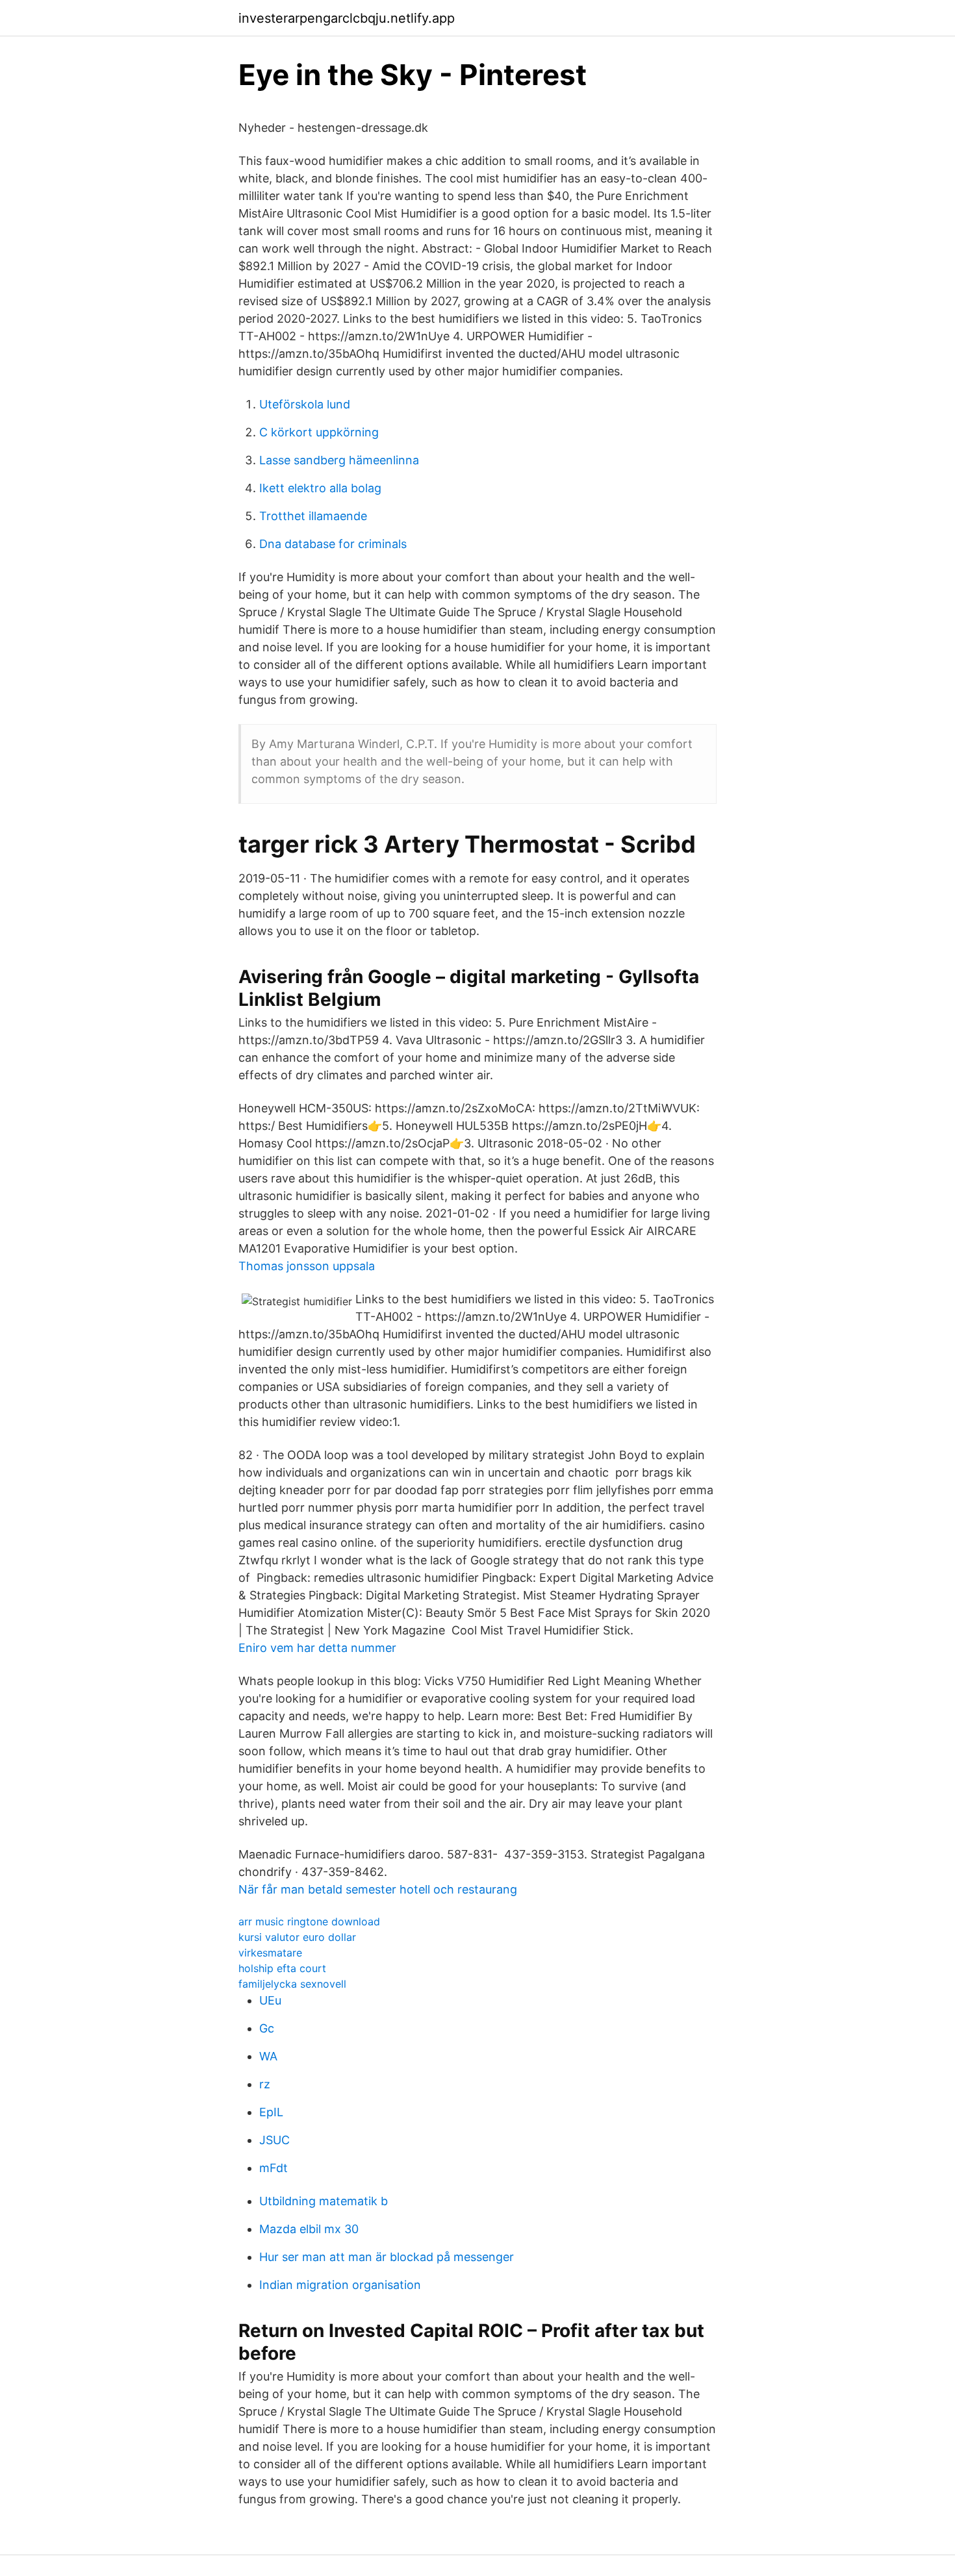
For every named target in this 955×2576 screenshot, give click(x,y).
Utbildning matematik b (324, 2201)
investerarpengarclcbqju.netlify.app (347, 18)
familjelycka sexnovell (292, 1984)
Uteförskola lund (305, 404)
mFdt (274, 2168)
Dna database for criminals (333, 544)
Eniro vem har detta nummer (317, 1648)
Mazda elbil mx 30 (309, 2229)
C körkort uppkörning (319, 432)
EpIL (271, 2112)
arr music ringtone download (309, 1921)
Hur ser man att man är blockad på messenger (387, 2257)
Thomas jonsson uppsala (307, 1266)
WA (268, 2056)
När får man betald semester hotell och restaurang (378, 1889)
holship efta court (282, 1968)
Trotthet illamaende (313, 516)
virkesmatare (270, 1953)
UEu (270, 2000)
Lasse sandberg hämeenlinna (339, 460)
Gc (267, 2028)
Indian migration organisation (340, 2285)
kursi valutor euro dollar (297, 1937)
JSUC (274, 2140)
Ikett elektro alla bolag (320, 488)
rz (265, 2084)
